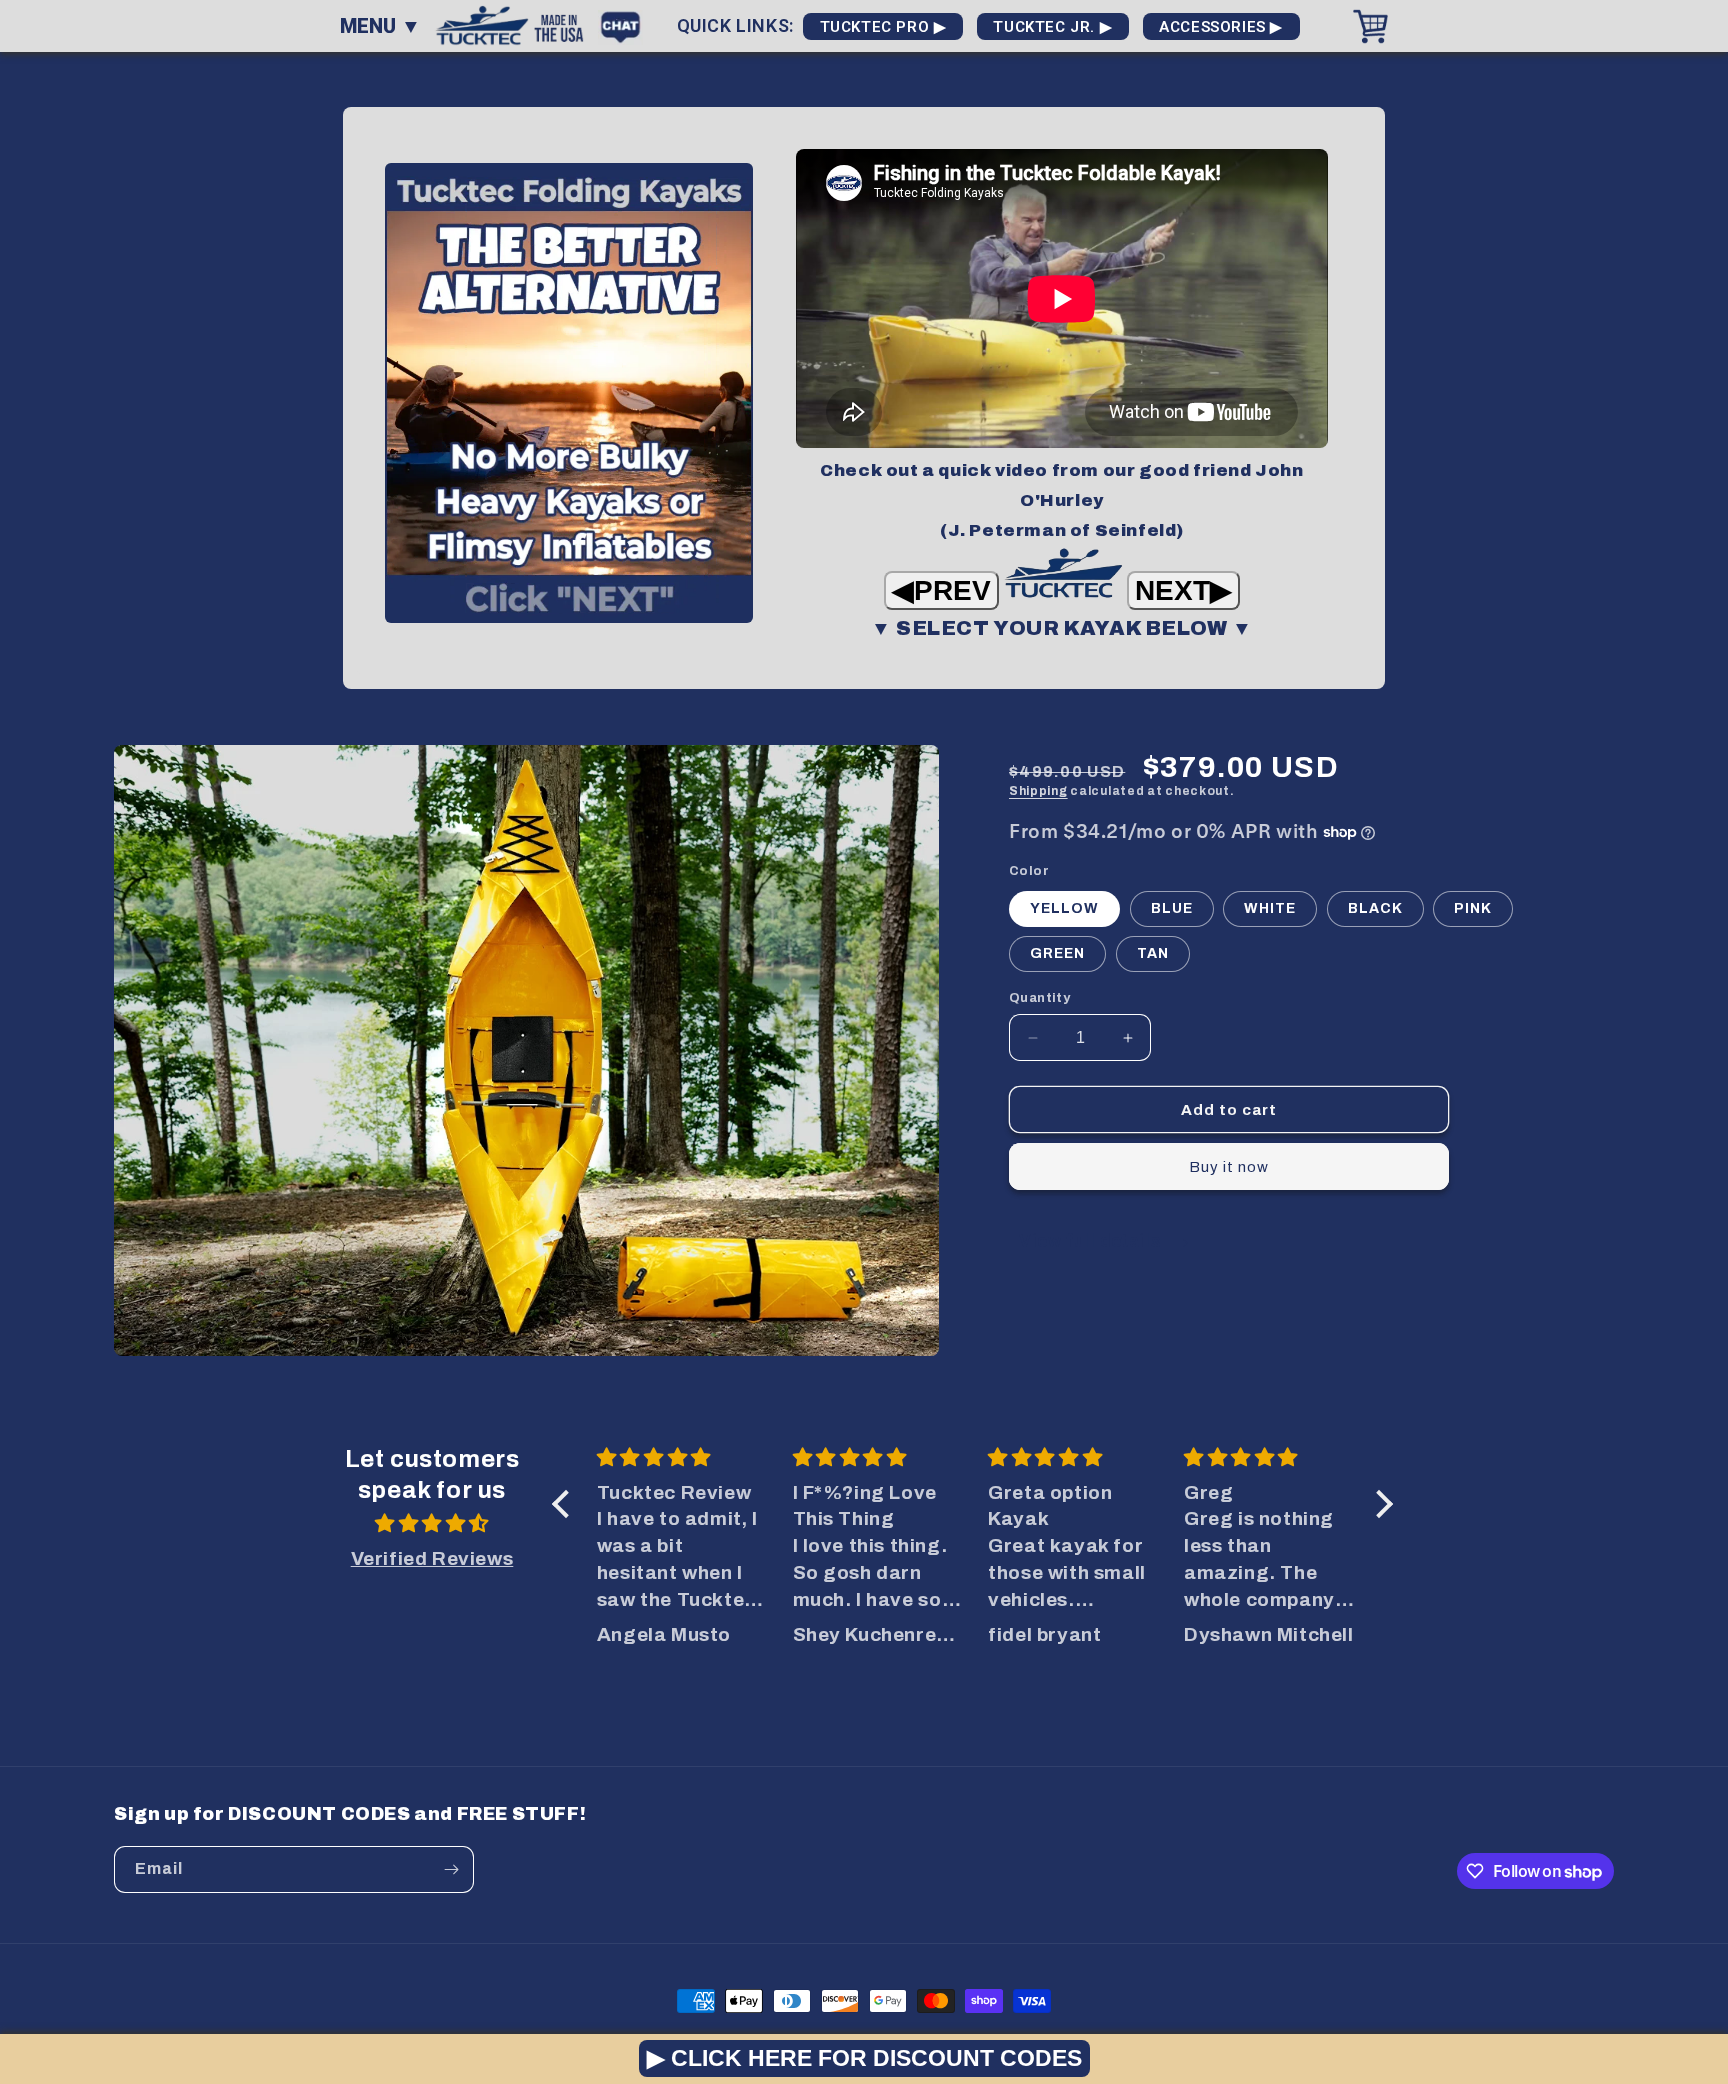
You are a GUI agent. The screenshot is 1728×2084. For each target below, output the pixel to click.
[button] (566, 1504)
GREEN (1057, 953)
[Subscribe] (451, 1869)
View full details (1092, 1240)
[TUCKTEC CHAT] (625, 24)
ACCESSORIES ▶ (1221, 27)
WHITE (1270, 908)
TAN (1153, 953)
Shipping (1038, 791)
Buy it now (1229, 1167)
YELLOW (1064, 908)
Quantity (1039, 998)
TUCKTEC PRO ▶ (883, 27)
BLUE (1172, 908)
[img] (432, 1524)
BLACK (1375, 908)
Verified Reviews (432, 1558)
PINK (1473, 908)
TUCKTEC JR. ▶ (1053, 27)
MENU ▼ (380, 26)
